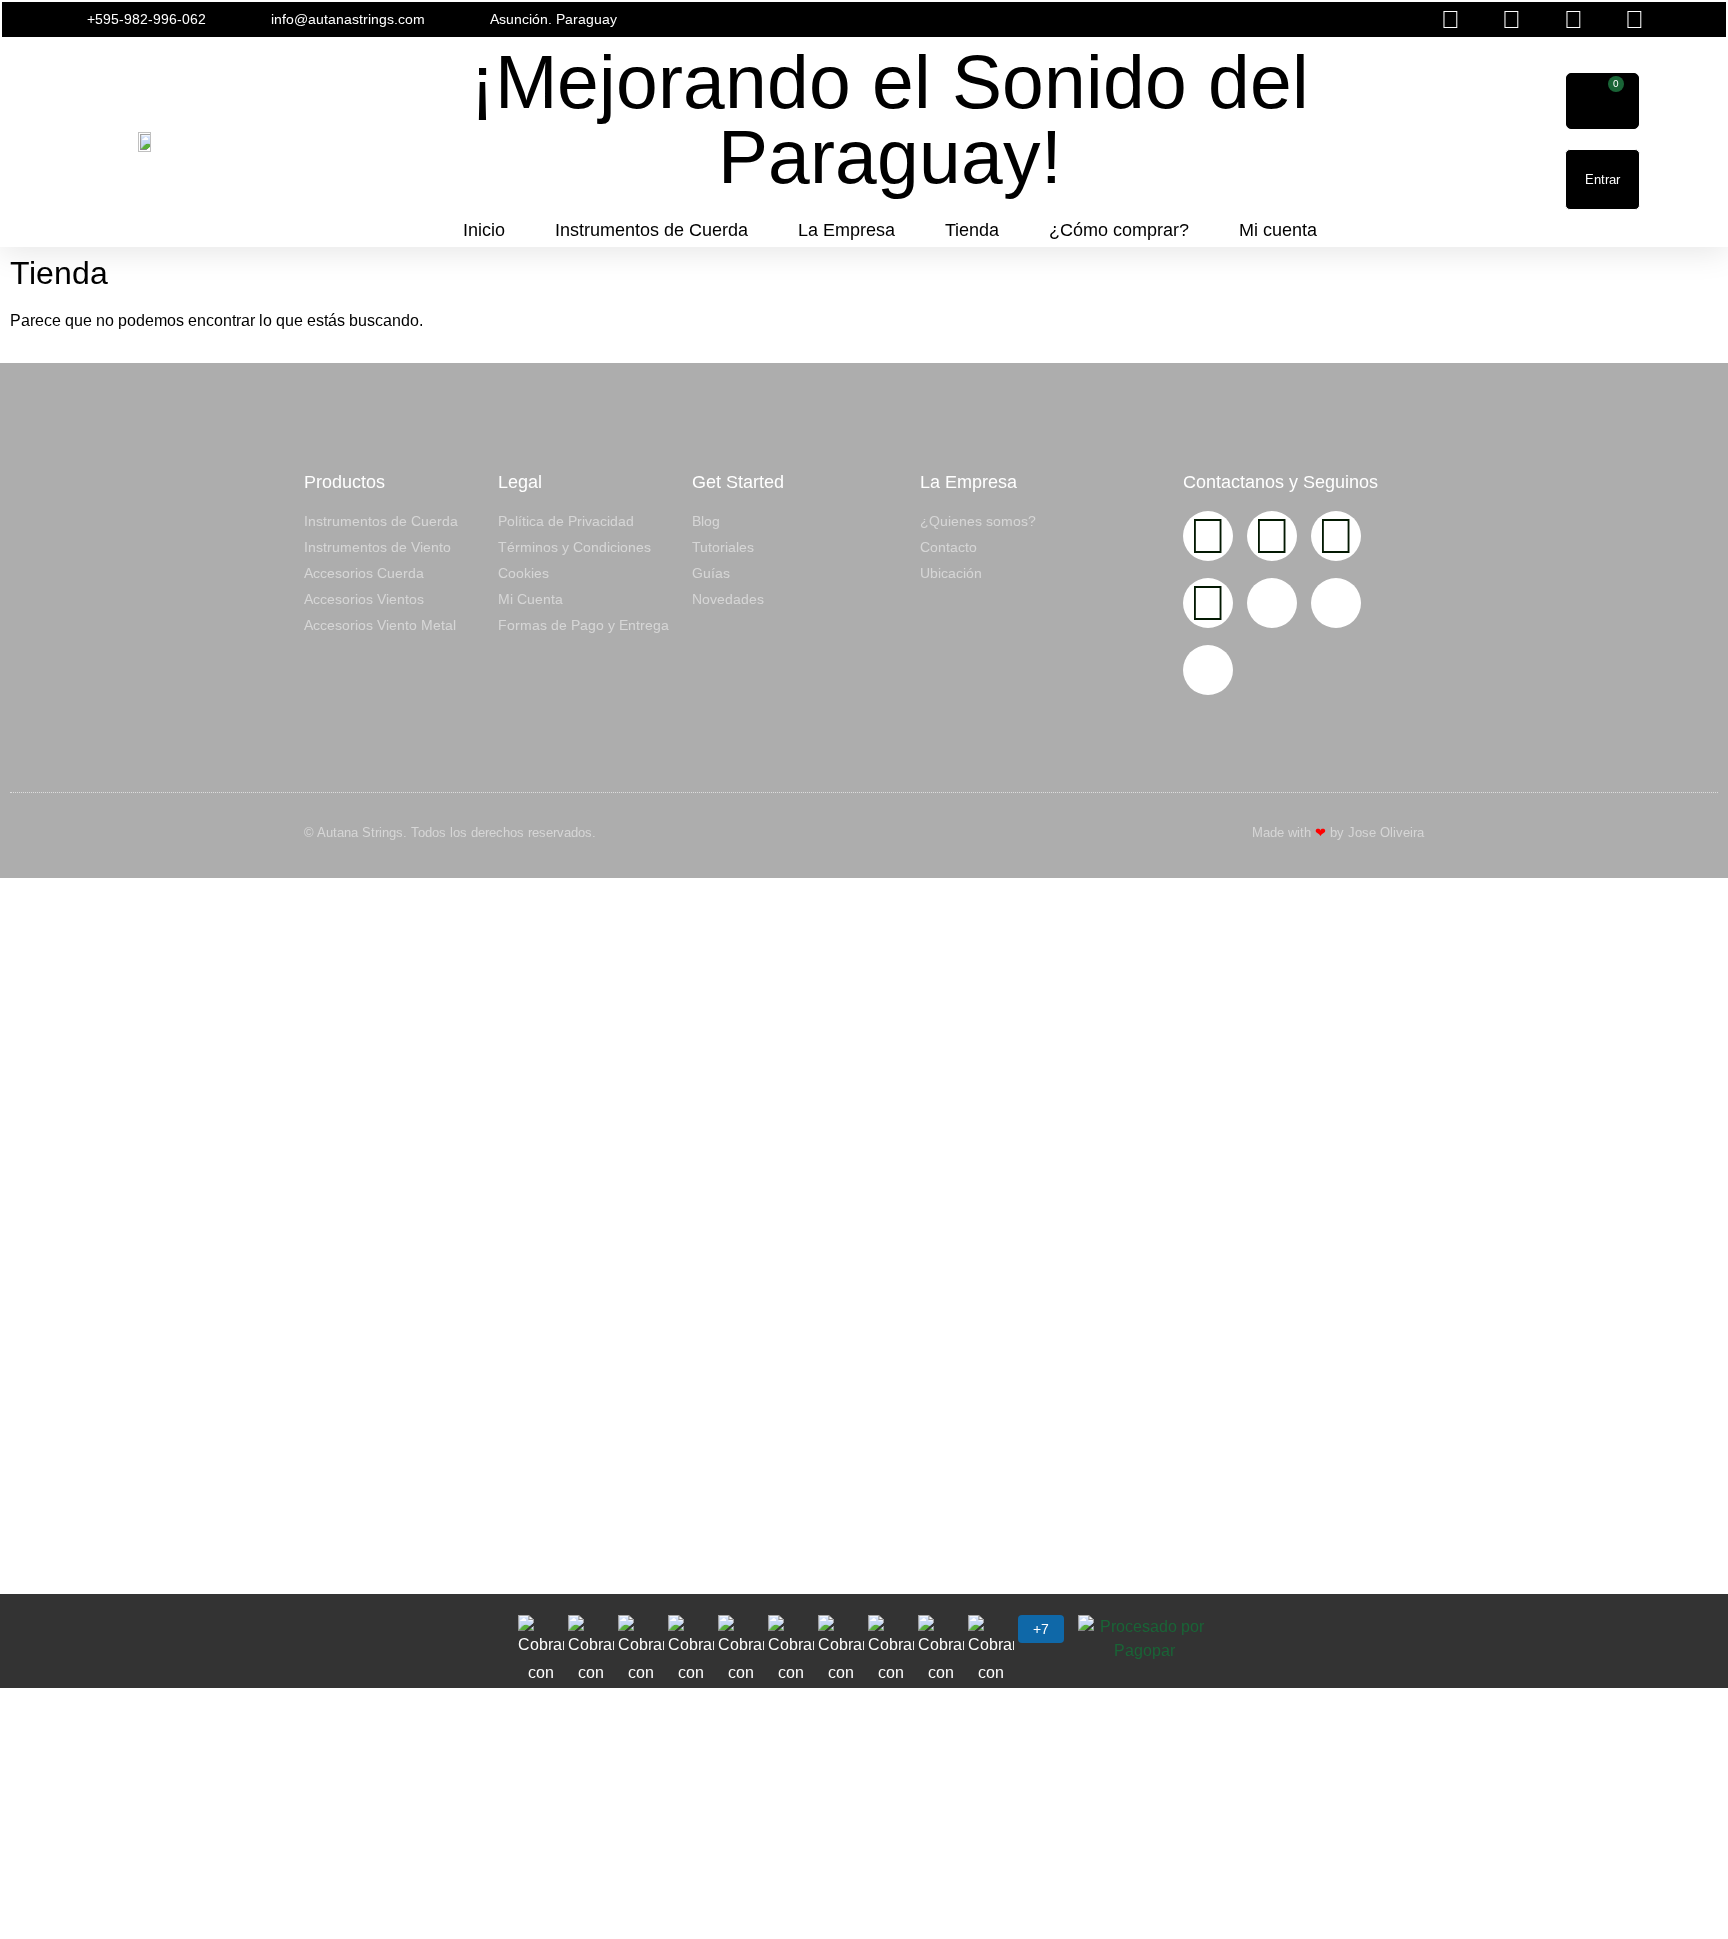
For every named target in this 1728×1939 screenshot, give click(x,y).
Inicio (484, 230)
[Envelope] (1272, 603)
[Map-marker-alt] (1208, 670)
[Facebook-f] (1272, 536)
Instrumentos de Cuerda (651, 230)
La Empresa (846, 230)
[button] (1148, 19)
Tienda (972, 230)
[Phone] (1336, 603)
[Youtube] (1336, 536)
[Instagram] (1208, 536)
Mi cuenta (1278, 230)
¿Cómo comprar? (1119, 230)
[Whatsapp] (1208, 603)
